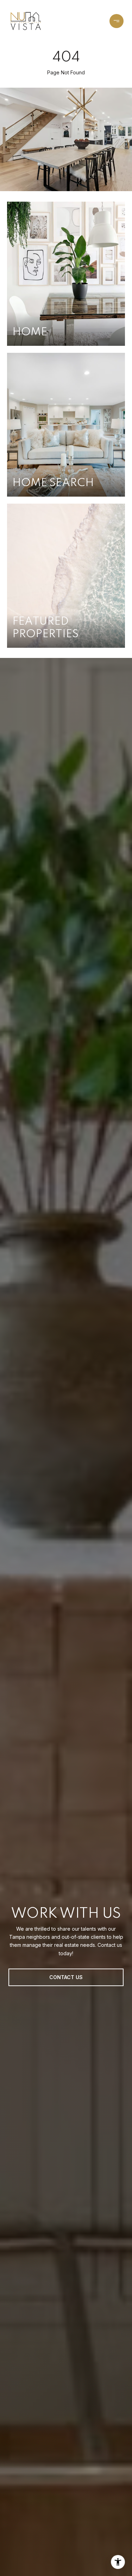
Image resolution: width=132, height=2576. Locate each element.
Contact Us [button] (66, 1977)
